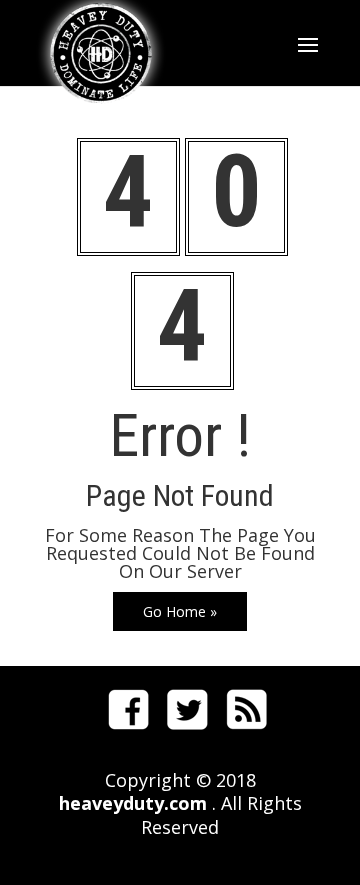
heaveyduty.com (133, 803)
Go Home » (180, 611)
